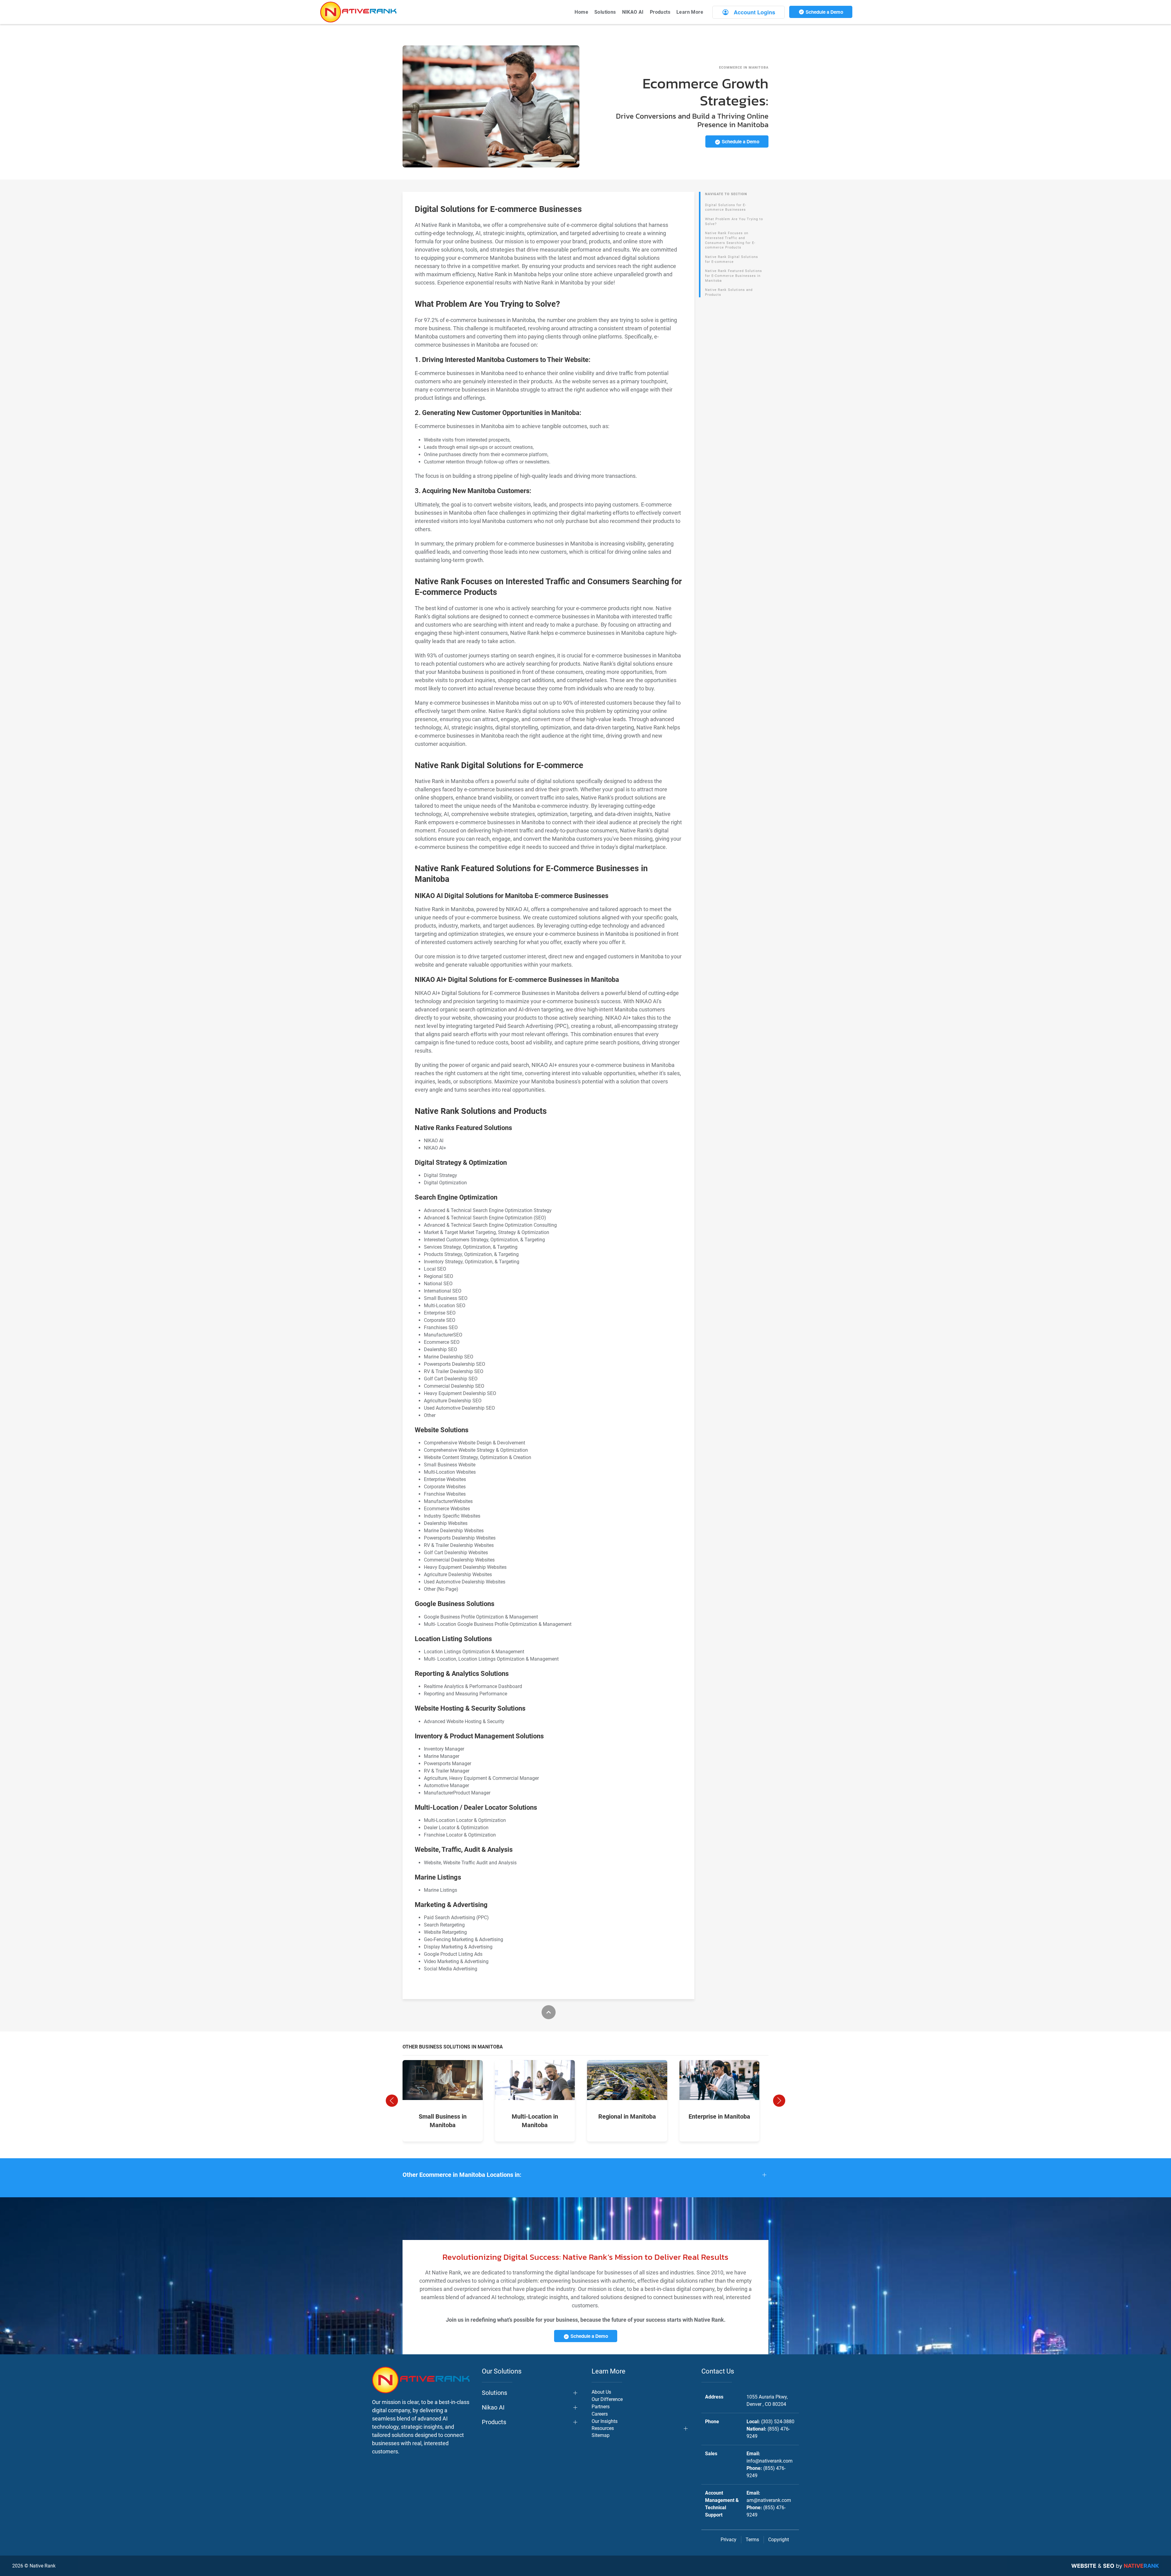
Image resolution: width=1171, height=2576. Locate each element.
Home (581, 12)
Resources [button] (603, 2428)
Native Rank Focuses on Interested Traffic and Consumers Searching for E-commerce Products (730, 240)
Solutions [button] (605, 12)
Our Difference (607, 2399)
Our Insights (605, 2421)
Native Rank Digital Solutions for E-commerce (732, 259)
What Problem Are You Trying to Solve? (734, 222)
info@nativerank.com (770, 2461)
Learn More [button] (690, 12)
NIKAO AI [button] (633, 12)
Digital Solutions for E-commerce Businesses (726, 208)
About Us (601, 2392)
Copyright (779, 2540)
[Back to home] (358, 12)
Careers (600, 2414)
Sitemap (601, 2435)
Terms (752, 2540)
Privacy (729, 2540)
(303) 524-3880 (778, 2422)
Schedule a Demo (824, 12)
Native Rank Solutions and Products (729, 292)
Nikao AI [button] (493, 2407)
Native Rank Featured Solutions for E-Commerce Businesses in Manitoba (734, 276)
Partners (601, 2407)
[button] (392, 2101)
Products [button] (660, 12)
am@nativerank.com (769, 2500)
